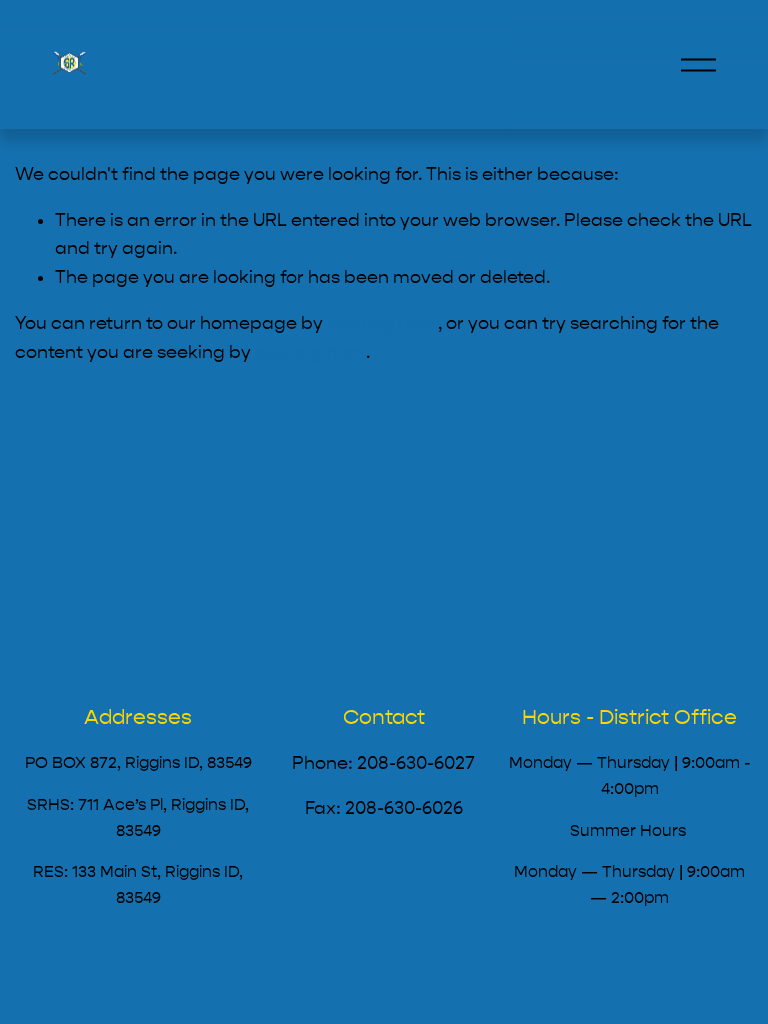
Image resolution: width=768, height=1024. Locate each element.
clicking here (382, 323)
